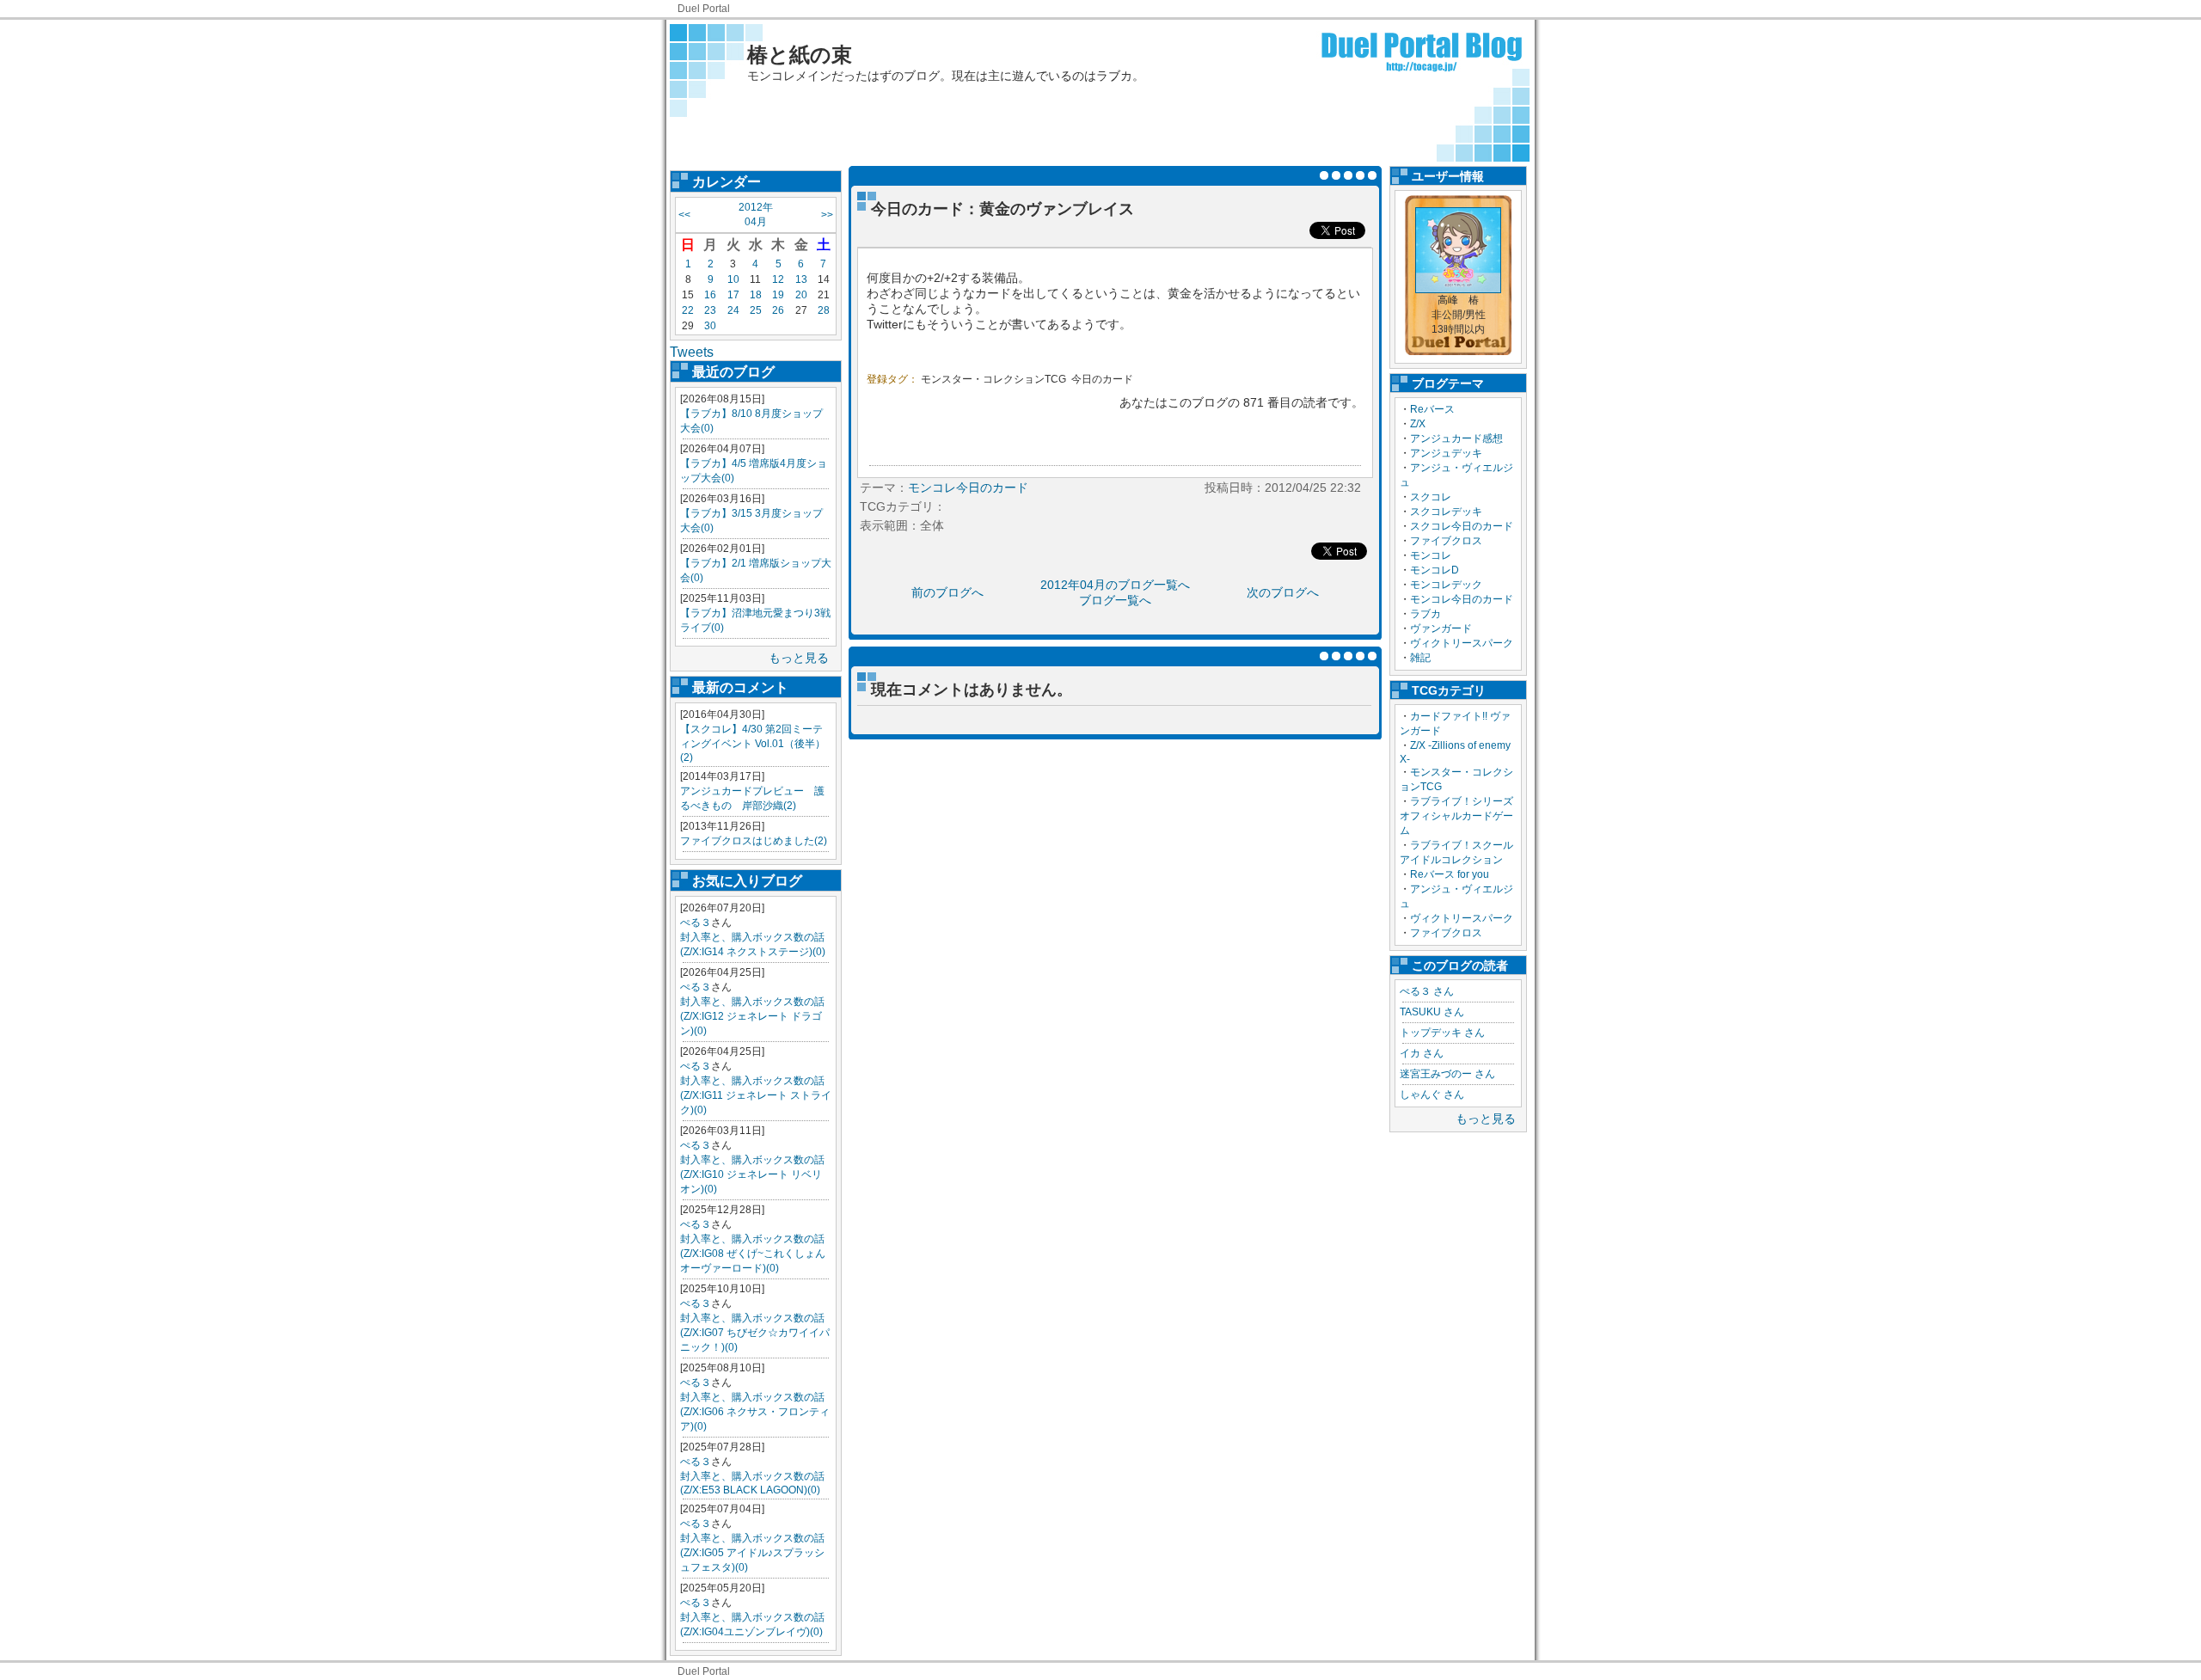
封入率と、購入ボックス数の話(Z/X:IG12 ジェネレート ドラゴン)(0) (752, 1016)
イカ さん (1422, 1053)
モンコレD (1435, 570)
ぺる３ (696, 923)
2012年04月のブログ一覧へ (1115, 585)
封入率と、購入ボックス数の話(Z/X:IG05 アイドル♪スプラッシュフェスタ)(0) (752, 1553)
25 (756, 310)
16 (710, 295)
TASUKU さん (1432, 1012)
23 (710, 310)
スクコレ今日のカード (1462, 526)
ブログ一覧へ (1115, 600)
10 (733, 279)
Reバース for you (1450, 874)
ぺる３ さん (1427, 991)
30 (710, 326)
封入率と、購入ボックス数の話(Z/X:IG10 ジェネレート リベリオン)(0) (752, 1174)
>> (827, 215)
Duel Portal (704, 9)
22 (688, 310)
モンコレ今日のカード (1462, 599)
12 (778, 279)
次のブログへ (1283, 592)
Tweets (692, 352)
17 (733, 295)
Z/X (1418, 424)
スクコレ (1431, 497)
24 (733, 310)
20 (801, 295)
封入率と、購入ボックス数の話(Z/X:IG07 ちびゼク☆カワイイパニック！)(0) (755, 1333)
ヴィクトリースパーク (1462, 643)
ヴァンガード (1441, 628)
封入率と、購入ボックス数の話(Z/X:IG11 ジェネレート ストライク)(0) (756, 1095)
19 (778, 295)
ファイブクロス (1446, 541)
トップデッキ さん (1442, 1033)
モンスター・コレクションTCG (993, 379)
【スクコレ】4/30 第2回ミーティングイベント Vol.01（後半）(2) (753, 743)
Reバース (1432, 409)
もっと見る (799, 658)
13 (801, 279)
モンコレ (1431, 555)
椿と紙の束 (800, 55)
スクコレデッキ (1446, 512)
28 (824, 310)
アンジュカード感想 (1456, 438)
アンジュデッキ (1446, 453)
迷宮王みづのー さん (1447, 1074)
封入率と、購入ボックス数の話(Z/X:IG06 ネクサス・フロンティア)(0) (755, 1412)
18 (756, 295)
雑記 (1420, 658)
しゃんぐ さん (1432, 1094)
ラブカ (1425, 614)
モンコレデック (1446, 585)
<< (684, 215)
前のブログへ (947, 592)
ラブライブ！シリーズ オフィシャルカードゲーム (1462, 816)
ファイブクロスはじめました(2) (754, 841)
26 (778, 310)
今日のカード (1102, 379)
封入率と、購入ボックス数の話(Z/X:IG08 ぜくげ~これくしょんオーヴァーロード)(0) (753, 1254)
